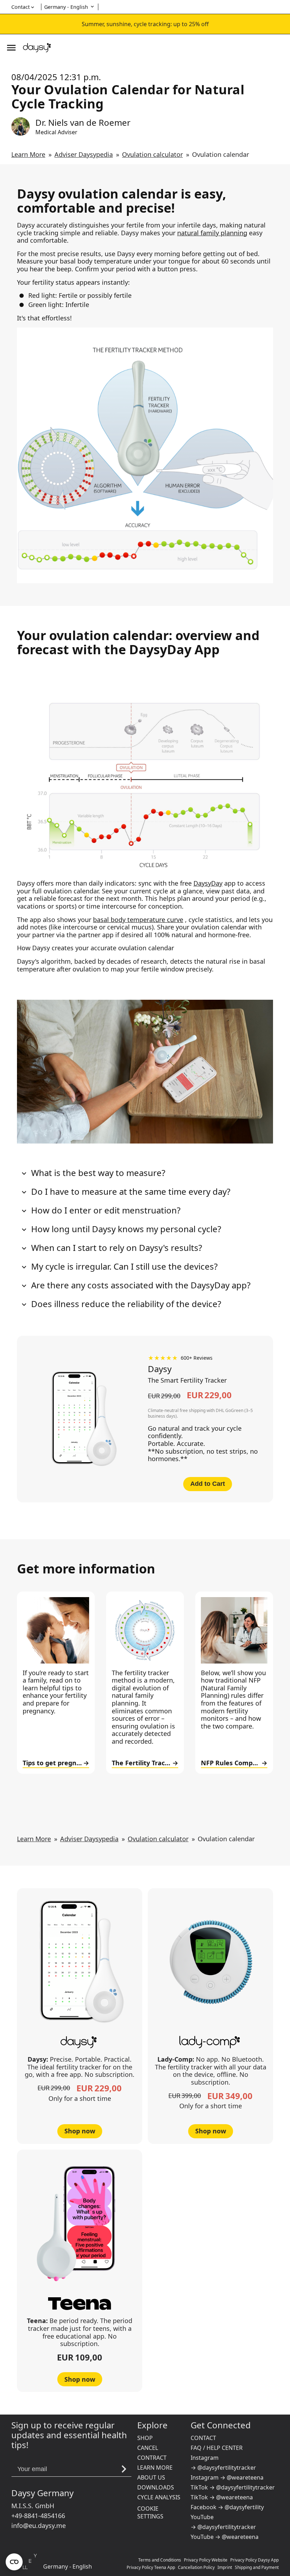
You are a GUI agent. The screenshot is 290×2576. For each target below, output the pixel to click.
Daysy (160, 1369)
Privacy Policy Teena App (151, 2567)
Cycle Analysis (159, 2497)
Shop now (80, 2131)
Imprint (225, 2567)
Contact (203, 2438)
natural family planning (212, 233)
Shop (145, 2438)
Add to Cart (208, 1484)
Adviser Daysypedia (84, 154)
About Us (151, 2477)
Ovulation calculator (152, 154)
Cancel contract (152, 2453)
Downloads (156, 2487)
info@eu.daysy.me (39, 2525)
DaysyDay (208, 883)
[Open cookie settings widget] (14, 2562)
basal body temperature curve (138, 920)
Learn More (28, 154)
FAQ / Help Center (217, 2448)
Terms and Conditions (160, 2560)
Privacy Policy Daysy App (254, 2560)
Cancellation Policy (196, 2567)
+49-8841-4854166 (38, 2516)
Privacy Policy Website (206, 2560)
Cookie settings (150, 2512)
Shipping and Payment (257, 2567)
